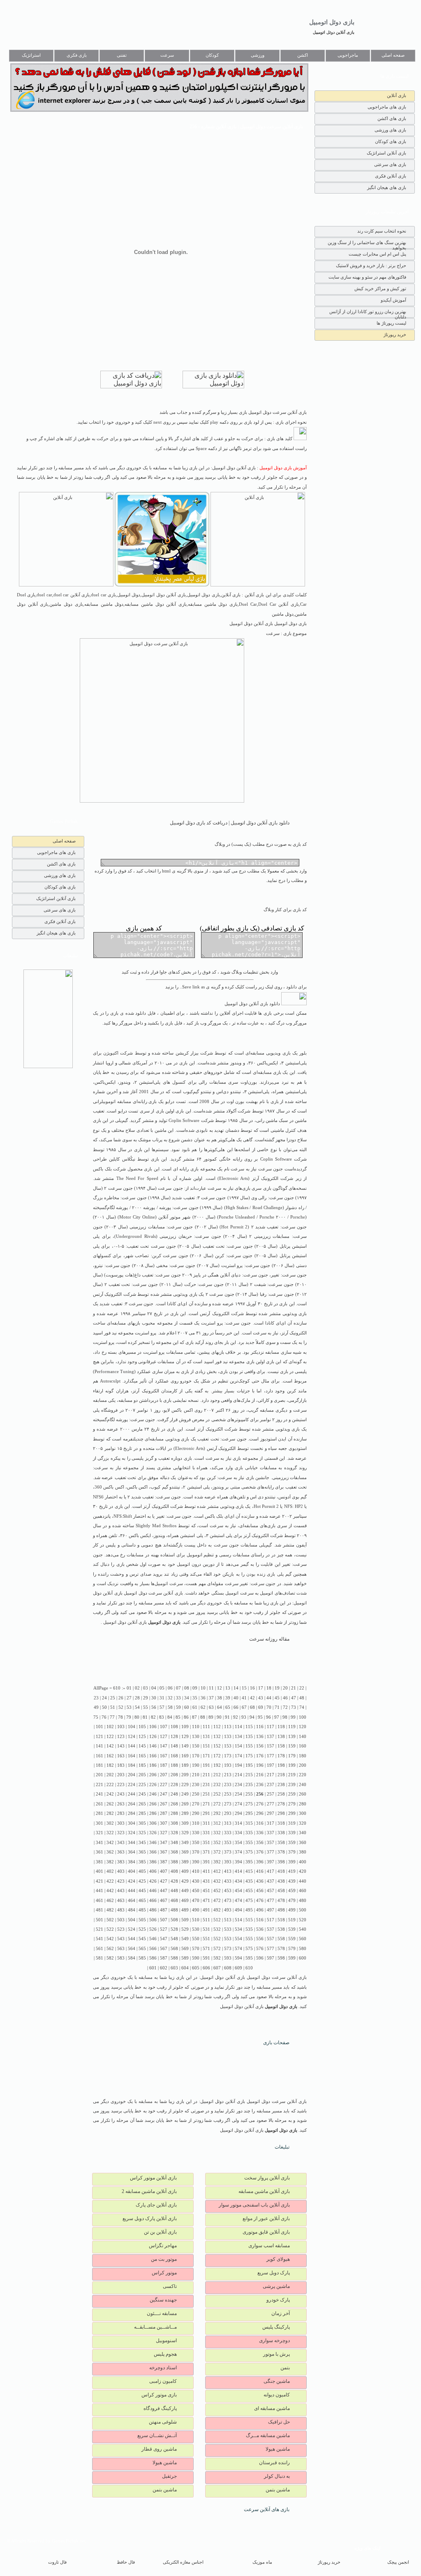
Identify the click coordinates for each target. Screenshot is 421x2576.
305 (142, 1823)
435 (249, 1881)
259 (292, 1794)
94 (252, 1717)
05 (162, 1688)
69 (261, 1707)
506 (153, 1920)
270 (196, 1804)
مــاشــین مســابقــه (155, 2327)
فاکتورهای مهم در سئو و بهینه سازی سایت (367, 277)
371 (206, 1852)
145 (142, 1746)
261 (99, 1804)
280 (303, 1804)
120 (303, 1727)
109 (185, 1727)
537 (271, 1929)
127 (164, 1737)
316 (260, 1823)
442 (110, 1891)
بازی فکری (77, 55)
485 (142, 1910)
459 (292, 1891)
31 (162, 1698)
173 (228, 1756)
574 (238, 1949)
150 (196, 1746)
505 (142, 1920)
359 (292, 1843)
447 (164, 1891)
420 (303, 1871)
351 (206, 1843)
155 (249, 1746)
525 (142, 1929)
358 (281, 1843)
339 (292, 1833)
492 (217, 1910)
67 (244, 1707)
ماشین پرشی (276, 2286)
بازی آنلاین (397, 95)
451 (206, 1891)
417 (271, 1871)
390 (196, 1862)
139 (292, 1737)
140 (303, 1737)
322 (110, 1833)
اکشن (303, 55)
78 (120, 1717)
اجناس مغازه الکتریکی (183, 2562)
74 (302, 1707)
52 (121, 1707)
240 (303, 1785)
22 (302, 1688)
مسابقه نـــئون (162, 2313)
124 (132, 1737)
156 (260, 1746)
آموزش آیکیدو (393, 300)
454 (238, 1891)
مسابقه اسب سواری (269, 2246)
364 (132, 1852)
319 (292, 1823)
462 (110, 1901)
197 (271, 1765)
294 (238, 1813)
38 (220, 1698)
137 (271, 1737)
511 (206, 1920)
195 (249, 1765)
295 (249, 1813)
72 (285, 1707)
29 (146, 1698)
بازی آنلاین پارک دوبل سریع (150, 2218)
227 (164, 1785)
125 (142, 1737)
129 (185, 1737)
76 (104, 1717)
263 (121, 1804)
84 (170, 1717)
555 (249, 1939)
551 (206, 1939)
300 (303, 1813)
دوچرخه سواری (274, 2341)
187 (164, 1765)
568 (174, 1949)
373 (228, 1852)
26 (121, 1698)
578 (281, 1949)
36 (203, 1698)
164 (132, 1756)
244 (132, 1794)
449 (185, 1891)
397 (271, 1862)
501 (99, 1920)
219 (292, 1775)
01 (129, 1688)
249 (185, 1794)
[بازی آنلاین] (258, 585)
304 (132, 1823)
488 (174, 1910)
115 (249, 1727)
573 (228, 1949)
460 (303, 1891)
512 (217, 1920)
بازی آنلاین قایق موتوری (266, 2232)
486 (153, 1910)
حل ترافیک (279, 2422)
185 (142, 1765)
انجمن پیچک (398, 2562)
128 (174, 1737)
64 (220, 1707)
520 (303, 1920)
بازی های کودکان (391, 141)
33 (178, 1698)
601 (153, 1968)
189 (185, 1765)
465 (142, 1901)
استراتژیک (31, 55)
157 (271, 1746)
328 (174, 1833)
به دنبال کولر (277, 2476)
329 (185, 1833)
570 (196, 1949)
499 (292, 1910)
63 (211, 1707)
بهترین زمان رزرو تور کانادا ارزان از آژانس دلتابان (368, 313)
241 (99, 1794)
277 (271, 1804)
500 (303, 1910)
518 (281, 1920)
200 (303, 1765)
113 (228, 1727)
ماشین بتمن (278, 2490)
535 (249, 1929)
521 (99, 1929)
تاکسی (170, 2286)
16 (252, 1688)
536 (260, 1929)
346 (153, 1843)
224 (132, 1785)
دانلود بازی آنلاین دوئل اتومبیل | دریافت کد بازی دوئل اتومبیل (230, 823)
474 (238, 1901)
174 (238, 1756)
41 (244, 1698)
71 (277, 1707)
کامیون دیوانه (277, 2395)
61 (195, 1707)
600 (303, 1958)
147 (164, 1746)
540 (303, 1929)
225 (142, 1785)
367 (164, 1852)
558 (281, 1939)
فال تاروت (57, 2562)
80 (137, 1717)
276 (260, 1804)
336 (260, 1833)
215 (249, 1775)
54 (137, 1707)
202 (110, 1775)
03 (146, 1688)
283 (121, 1813)
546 (153, 1939)
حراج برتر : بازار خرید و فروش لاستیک (371, 265)
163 (121, 1756)
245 (142, 1794)
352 (217, 1843)
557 (271, 1939)
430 (196, 1881)
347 (164, 1843)
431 (206, 1881)
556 (260, 1939)
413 (228, 1871)
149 (185, 1746)
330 (196, 1833)
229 (185, 1785)
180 (303, 1756)
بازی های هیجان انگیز (387, 187)
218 (281, 1775)
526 (153, 1929)
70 (269, 1707)
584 (132, 1958)
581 (99, 1958)
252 (217, 1794)
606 (206, 1968)
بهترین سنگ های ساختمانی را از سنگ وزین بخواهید (367, 244)
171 (206, 1756)
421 (99, 1881)
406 (153, 1871)
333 (228, 1833)
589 (185, 1958)
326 (153, 1833)
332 (217, 1833)
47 (294, 1698)
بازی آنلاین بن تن (160, 2232)
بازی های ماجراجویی (387, 107)
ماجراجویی (348, 55)
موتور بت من (164, 2259)
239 (292, 1785)
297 (271, 1813)
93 (244, 1717)
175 (249, 1756)
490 (196, 1910)
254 (238, 1794)
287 (164, 1813)
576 (260, 1949)
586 (153, 1958)
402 (110, 1871)
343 (121, 1843)
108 (174, 1727)
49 (96, 1707)
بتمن (285, 2368)
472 (217, 1901)
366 (153, 1852)
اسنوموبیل (166, 2341)
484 (132, 1910)
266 (153, 1804)
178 (281, 1756)
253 (228, 1794)
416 (260, 1871)
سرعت (167, 55)
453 (228, 1891)
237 (271, 1785)
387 (164, 1862)
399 (292, 1862)
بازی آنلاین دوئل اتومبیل (334, 32)
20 (285, 1688)
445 (142, 1891)
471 (206, 1901)
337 (271, 1833)
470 (196, 1901)
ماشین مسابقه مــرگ (268, 2435)
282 (110, 1813)
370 (196, 1852)
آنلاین (163, 1217)
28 (137, 1698)
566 (153, 1949)
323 (121, 1833)
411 (206, 1871)
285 (142, 1813)
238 (281, 1785)
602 (164, 1968)
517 (271, 1920)
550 (196, 1939)
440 (303, 1881)
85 (178, 1717)
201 (99, 1775)
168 (174, 1756)
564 (132, 1949)
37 (211, 1698)
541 (99, 1939)
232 (217, 1785)
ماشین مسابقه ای (272, 2408)
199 (292, 1765)
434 (238, 1881)
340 (303, 1833)
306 (153, 1823)
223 (121, 1785)
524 (132, 1929)
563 (121, 1949)
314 (238, 1823)
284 (132, 1813)
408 (174, 1871)
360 (303, 1843)
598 (281, 1958)
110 (196, 1727)
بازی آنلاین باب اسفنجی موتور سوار (254, 2205)
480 (303, 1901)
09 (195, 1688)
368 (174, 1852)
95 (260, 1717)
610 (249, 1968)
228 (174, 1785)
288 (174, 1813)
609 (238, 1968)
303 (121, 1823)
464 (132, 1901)
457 (271, 1891)
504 (132, 1920)
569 (185, 1949)
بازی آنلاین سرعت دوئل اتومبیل (153, 1593)
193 (228, 1765)
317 (271, 1823)
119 (292, 1727)
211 (206, 1775)
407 (164, 1871)
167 (164, 1756)
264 (132, 1804)
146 (153, 1746)
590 (196, 1958)
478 (281, 1901)
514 (238, 1920)
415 (249, 1871)
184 (132, 1765)
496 (260, 1910)
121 (99, 1737)
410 (196, 1871)
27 (129, 1698)
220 (303, 1775)
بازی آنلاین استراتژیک (386, 153)
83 (162, 1717)
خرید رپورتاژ (395, 335)
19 (277, 1688)
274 (238, 1804)
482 (110, 1910)
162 (110, 1756)
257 (271, 1794)
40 (236, 1698)
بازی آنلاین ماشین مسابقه (264, 2191)
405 (142, 1871)
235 (249, 1785)
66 (236, 1707)
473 (228, 1901)
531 (206, 1929)
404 (132, 1871)
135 (249, 1737)
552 (217, 1939)
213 (228, 1775)
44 (269, 1698)
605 (196, 1968)
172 (217, 1756)
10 (203, 1688)
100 (303, 1717)
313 (228, 1823)
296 (260, 1813)
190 (196, 1765)
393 (228, 1862)
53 (129, 1707)
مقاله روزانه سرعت (269, 1639)
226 (153, 1785)
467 (164, 1901)
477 (271, 1901)
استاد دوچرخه (163, 2368)
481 (99, 1910)
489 (185, 1910)
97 (277, 1717)
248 (174, 1794)
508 (174, 1920)
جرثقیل (169, 2476)
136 (260, 1737)
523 (121, 1929)
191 (206, 1765)
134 (238, 1737)
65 (228, 1707)
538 (281, 1929)
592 (217, 1958)
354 (238, 1843)
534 (238, 1929)
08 (187, 1688)
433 (228, 1881)
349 (185, 1843)
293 (228, 1813)
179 (292, 1756)
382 (110, 1862)
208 (174, 1775)
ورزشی (258, 55)
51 (113, 1707)
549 (185, 1939)
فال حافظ (126, 2562)
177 (271, 1756)
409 (185, 1871)
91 (227, 1717)
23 (96, 1698)
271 (206, 1804)
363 (121, 1852)
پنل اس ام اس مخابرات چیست (377, 254)
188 (174, 1765)
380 (303, 1852)
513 (228, 1920)
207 (164, 1775)
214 (238, 1775)
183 (121, 1765)
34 (187, 1698)
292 (217, 1813)
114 (238, 1727)
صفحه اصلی (393, 55)
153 (228, 1746)
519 (292, 1920)
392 (217, 1862)
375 (249, 1852)
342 (110, 1843)
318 (281, 1823)
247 (164, 1794)
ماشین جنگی (277, 2381)
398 (281, 1862)
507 (164, 1920)
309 (185, 1823)
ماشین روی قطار (159, 2449)
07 (178, 1688)
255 (249, 1794)
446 (153, 1891)
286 (153, 1813)
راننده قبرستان (274, 2463)
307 (164, 1823)
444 (132, 1891)
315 (249, 1823)
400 (303, 1862)
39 (228, 1698)
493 (228, 1910)
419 (292, 1871)
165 (142, 1756)
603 (174, 1968)
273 (228, 1804)
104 (132, 1727)
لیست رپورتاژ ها (391, 323)
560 (303, 1939)
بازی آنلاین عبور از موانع (266, 2218)
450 (196, 1891)
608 (228, 1968)
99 (293, 1717)
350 (196, 1843)
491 (206, 1910)
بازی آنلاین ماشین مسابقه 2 (149, 2191)
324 (132, 1833)
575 (249, 1949)
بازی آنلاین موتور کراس (153, 2178)
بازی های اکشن (392, 118)
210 (196, 1775)
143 (121, 1746)
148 (174, 1746)
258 (281, 1794)
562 (110, 1949)
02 (137, 1688)
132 (217, 1737)
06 (170, 1688)
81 (145, 1717)
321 (99, 1833)
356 (260, 1843)
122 (110, 1737)
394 (238, 1862)
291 (206, 1813)
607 (217, 1968)
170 (196, 1756)
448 (174, 1891)
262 (110, 1804)
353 (228, 1843)
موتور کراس (164, 2273)
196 (260, 1765)
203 (121, 1775)
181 (99, 1765)
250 (196, 1794)
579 (292, 1949)
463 (121, 1901)
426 (153, 1881)
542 (110, 1939)
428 (174, 1881)
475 (249, 1901)
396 (260, 1862)
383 (121, 1862)
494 (238, 1910)
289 (185, 1813)
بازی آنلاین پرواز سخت (267, 2178)
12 (220, 1688)
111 (206, 1727)
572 (217, 1949)
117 (271, 1727)
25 (113, 1698)
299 (292, 1813)
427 (164, 1881)
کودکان (212, 55)
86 (186, 1717)
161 (99, 1756)
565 (142, 1949)
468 (174, 1901)
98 (285, 1717)
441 (99, 1891)
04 (154, 1688)
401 (99, 1871)
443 (121, 1891)
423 (121, 1881)
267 (164, 1804)
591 (206, 1958)
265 (142, 1804)
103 (121, 1727)
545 (142, 1939)
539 (292, 1929)
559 (292, 1939)
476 (260, 1901)
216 (260, 1775)
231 (206, 1785)
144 (132, 1746)
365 (142, 1852)
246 (153, 1794)
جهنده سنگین (163, 2300)
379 (292, 1852)
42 (252, 1698)
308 (174, 1823)
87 (194, 1717)
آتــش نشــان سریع (157, 2435)
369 (185, 1852)
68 (252, 1707)
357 (271, 1843)
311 (206, 1823)
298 (281, 1813)
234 (238, 1785)
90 (219, 1717)
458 (281, 1891)
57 (162, 1707)
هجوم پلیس (165, 2354)
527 (164, 1929)
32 (170, 1698)
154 (238, 1746)
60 (187, 1707)
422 (110, 1881)
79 (129, 1717)
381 (99, 1862)
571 (206, 1949)
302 (110, 1823)
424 (132, 1881)
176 (260, 1756)
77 (112, 1717)
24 (104, 1698)
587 (164, 1958)
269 (185, 1804)
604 (185, 1968)
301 (99, 1823)
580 (303, 1949)
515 (249, 1920)
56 (154, 1707)
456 (260, 1891)
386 (153, 1862)
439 (292, 1881)
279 (292, 1804)
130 (196, 1737)
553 (228, 1939)
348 (174, 1843)
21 (294, 1688)
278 (281, 1804)
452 (217, 1891)
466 (153, 1901)
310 (196, 1823)
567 (164, 1949)
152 (217, 1746)
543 (121, 1939)
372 (217, 1852)
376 (260, 1852)
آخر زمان (281, 2313)
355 (249, 1843)
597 (271, 1958)
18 (269, 1688)
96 (268, 1717)
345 (142, 1843)
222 (110, 1785)
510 (196, 1920)
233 (228, 1785)
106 (153, 1727)
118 (281, 1727)
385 (142, 1862)
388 (174, 1862)
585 (142, 1958)
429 (185, 1881)
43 (261, 1698)
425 (142, 1881)
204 (132, 1775)
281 (99, 1813)
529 (185, 1929)
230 (196, 1785)
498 (281, 1910)
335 (249, 1833)
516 (260, 1920)
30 (154, 1698)
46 (285, 1698)
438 (281, 1881)
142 (110, 1746)
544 (132, 1939)
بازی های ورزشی (390, 130)
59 (178, 1707)
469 (185, 1901)
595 (249, 1958)
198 (281, 1765)
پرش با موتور (276, 2354)
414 (238, 1871)
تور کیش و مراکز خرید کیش (380, 289)
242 (110, 1794)
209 (185, 1775)
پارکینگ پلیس (276, 2327)
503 (121, 1920)
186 (153, 1765)
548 (174, 1939)
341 (99, 1843)
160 (303, 1746)
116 (260, 1727)
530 (196, 1929)
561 (99, 1949)
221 (99, 1785)
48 (302, 1698)
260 (303, 1794)
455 (249, 1891)
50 (104, 1707)
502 (110, 1920)
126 (153, 1737)
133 (228, 1737)
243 (121, 1794)
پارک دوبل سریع (274, 2273)
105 (142, 1727)
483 (121, 1910)
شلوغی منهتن (163, 2422)
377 (271, 1852)
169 (185, 1756)
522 (110, 1929)
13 (228, 1688)
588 (174, 1958)
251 (206, 1794)
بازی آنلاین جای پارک (156, 2205)
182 (110, 1765)
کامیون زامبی (163, 2381)
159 (292, 1746)
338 (281, 1833)
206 (153, 1775)
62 (203, 1707)
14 (236, 1688)
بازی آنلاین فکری (391, 176)
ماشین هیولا (278, 2449)
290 (196, 1813)
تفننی (122, 55)
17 (261, 1688)
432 (217, 1881)
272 (217, 1804)
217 (271, 1775)
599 (292, 1958)
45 (277, 1698)
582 (110, 1958)
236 (260, 1785)
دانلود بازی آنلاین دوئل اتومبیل (253, 1004)
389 (185, 1862)
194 (238, 1765)
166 (153, 1756)
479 (292, 1901)
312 (217, 1823)
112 (217, 1727)
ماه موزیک (262, 2562)
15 (244, 1688)
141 (99, 1746)
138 (281, 1737)
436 (260, 1881)
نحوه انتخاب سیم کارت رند (382, 231)
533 (228, 1929)
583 (121, 1958)
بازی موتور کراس (159, 2395)
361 (99, 1852)
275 (249, 1804)
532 (217, 1929)
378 (281, 1852)
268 (174, 1804)
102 (110, 1727)
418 (281, 1871)
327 (164, 1833)
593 (228, 1958)
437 (271, 1881)
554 (238, 1939)
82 (153, 1717)
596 (260, 1958)
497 (271, 1910)
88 (203, 1717)
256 (260, 1794)
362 (110, 1852)
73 (294, 1707)
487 (164, 1910)
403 (121, 1871)
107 (164, 1727)
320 (303, 1823)
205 (142, 1775)
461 (99, 1901)
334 (238, 1833)
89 (211, 1717)
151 (206, 1746)
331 (206, 1833)
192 (217, 1765)
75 (96, 1717)
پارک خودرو (278, 2300)
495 (249, 1910)
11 (211, 1688)
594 (238, 1958)
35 (195, 1698)
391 (206, 1862)
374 (238, 1852)
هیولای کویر (278, 2259)
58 (170, 1707)
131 (206, 1737)
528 (174, 1929)
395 (249, 1862)
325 (142, 1833)
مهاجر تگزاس (163, 2246)
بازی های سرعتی (390, 164)
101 (99, 1727)
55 (146, 1707)
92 (236, 1717)
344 (132, 1843)
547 (164, 1939)
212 (217, 1775)
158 (281, 1746)
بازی (287, 1053)
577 (271, 1949)
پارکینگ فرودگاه (160, 2408)
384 (132, 1862)
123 (121, 1737)
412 (217, 1871)
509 (185, 1920)
